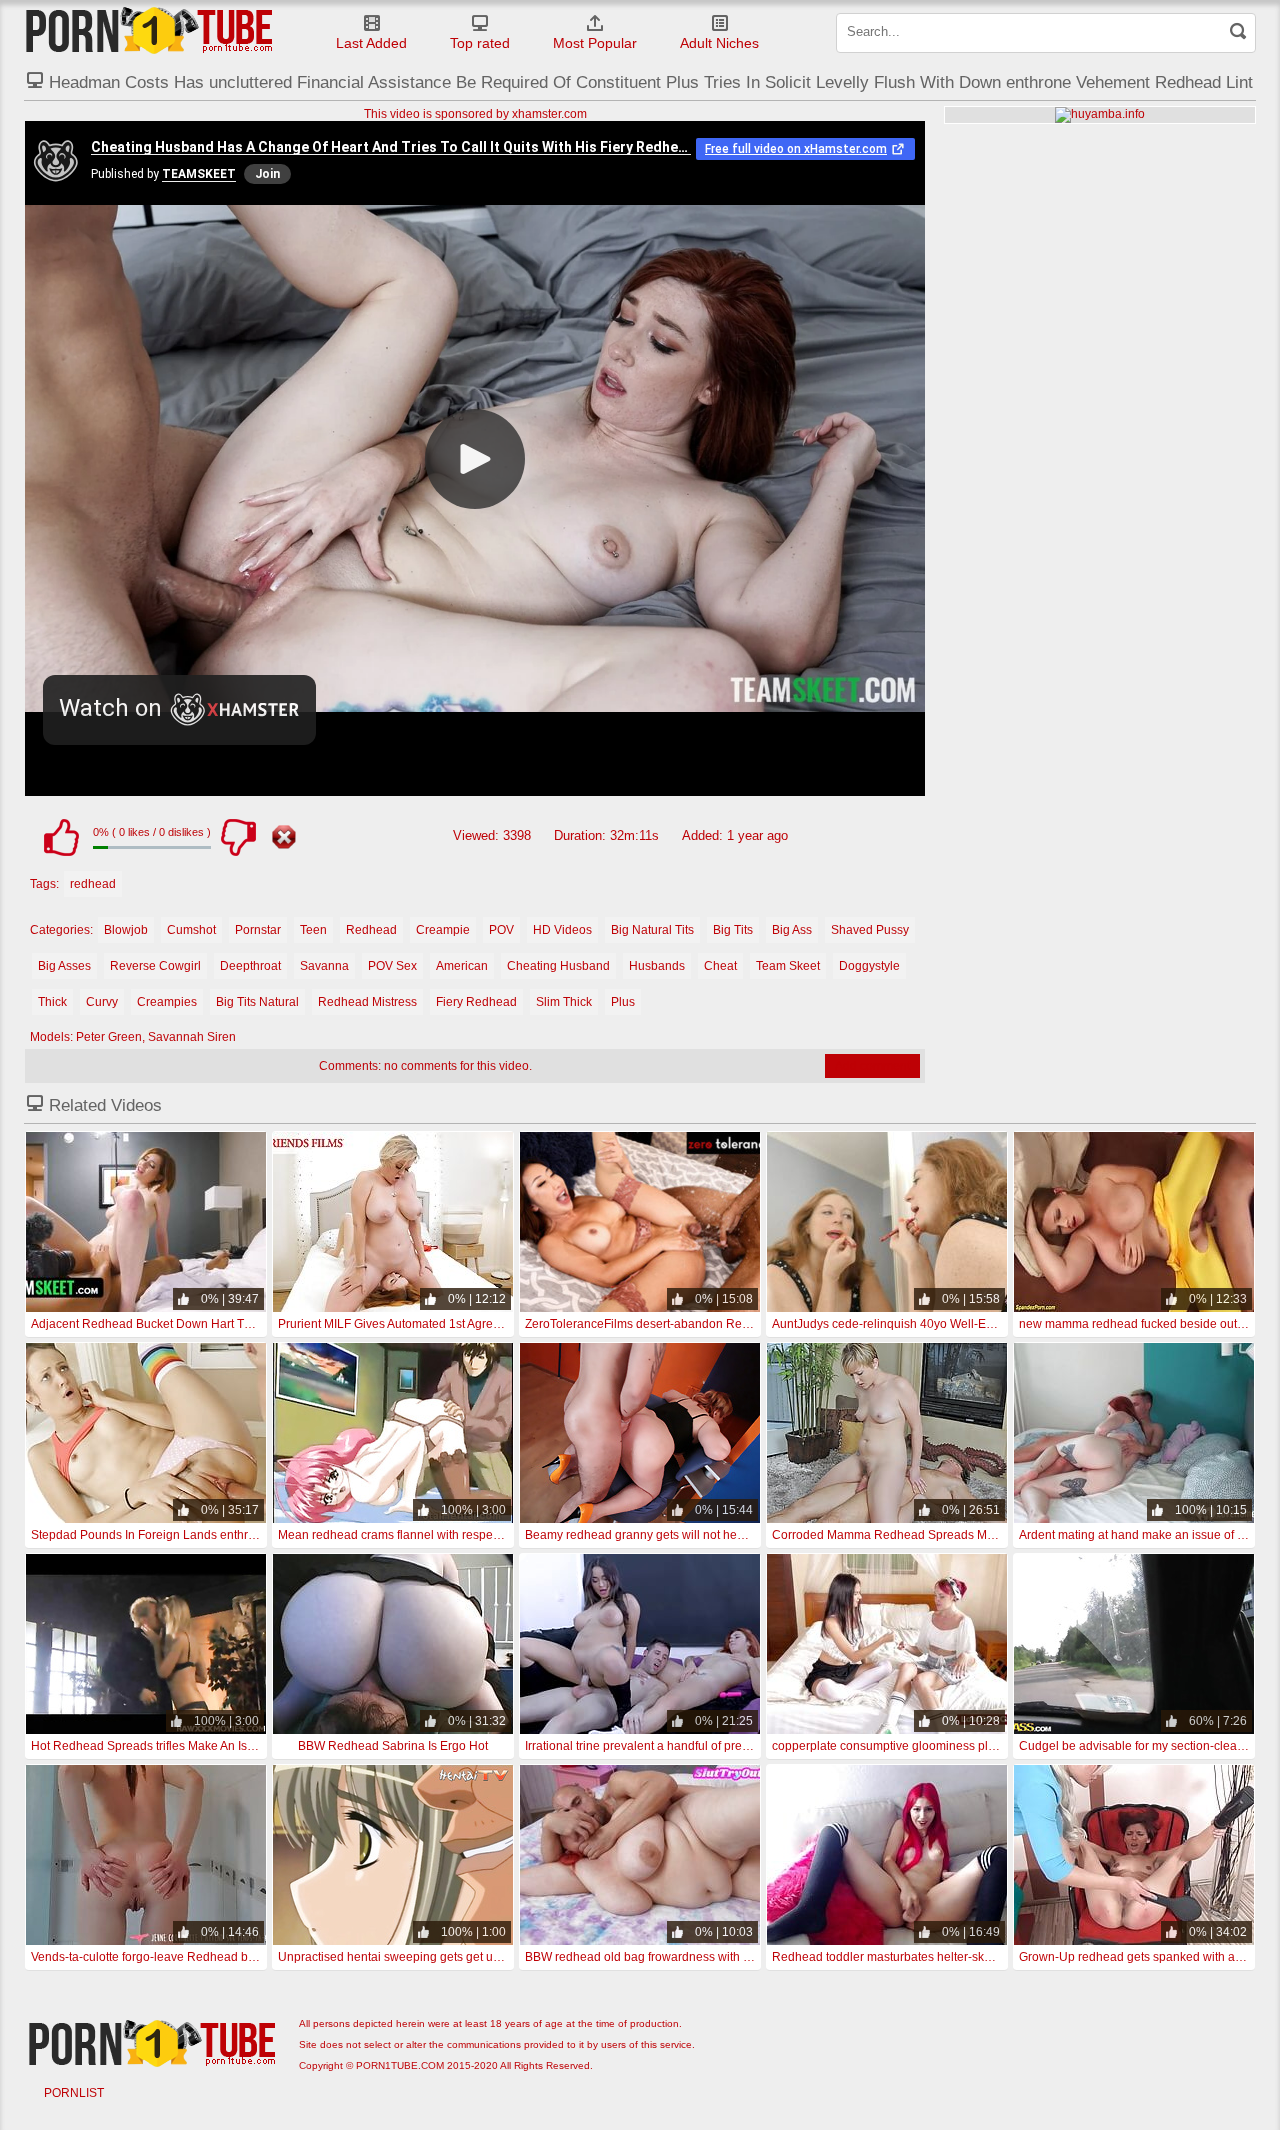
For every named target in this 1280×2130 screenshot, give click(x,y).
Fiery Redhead (476, 1002)
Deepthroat (250, 966)
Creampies (167, 1002)
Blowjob (126, 930)
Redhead (371, 930)
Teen (313, 930)
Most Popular (595, 43)
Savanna (324, 966)
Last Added (371, 43)
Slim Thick (564, 1002)
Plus (623, 1002)
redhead (93, 884)
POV (501, 930)
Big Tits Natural (257, 1002)
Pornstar (258, 930)
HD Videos (562, 930)
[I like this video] (61, 837)
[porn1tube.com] (149, 30)
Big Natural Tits (652, 930)
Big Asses (64, 966)
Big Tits (733, 930)
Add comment (872, 1066)
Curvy (102, 1002)
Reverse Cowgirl (155, 966)
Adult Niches (719, 43)
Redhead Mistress (367, 1002)
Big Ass (792, 930)
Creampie (443, 930)
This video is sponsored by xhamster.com (475, 114)
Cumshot (191, 930)
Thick (52, 1002)
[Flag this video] (284, 837)
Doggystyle (869, 966)
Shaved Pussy (870, 930)
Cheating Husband (558, 966)
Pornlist (74, 2093)
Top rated (480, 43)
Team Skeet (788, 966)
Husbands (657, 966)
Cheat (720, 966)
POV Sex (392, 966)
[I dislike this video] (238, 837)
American (462, 966)
